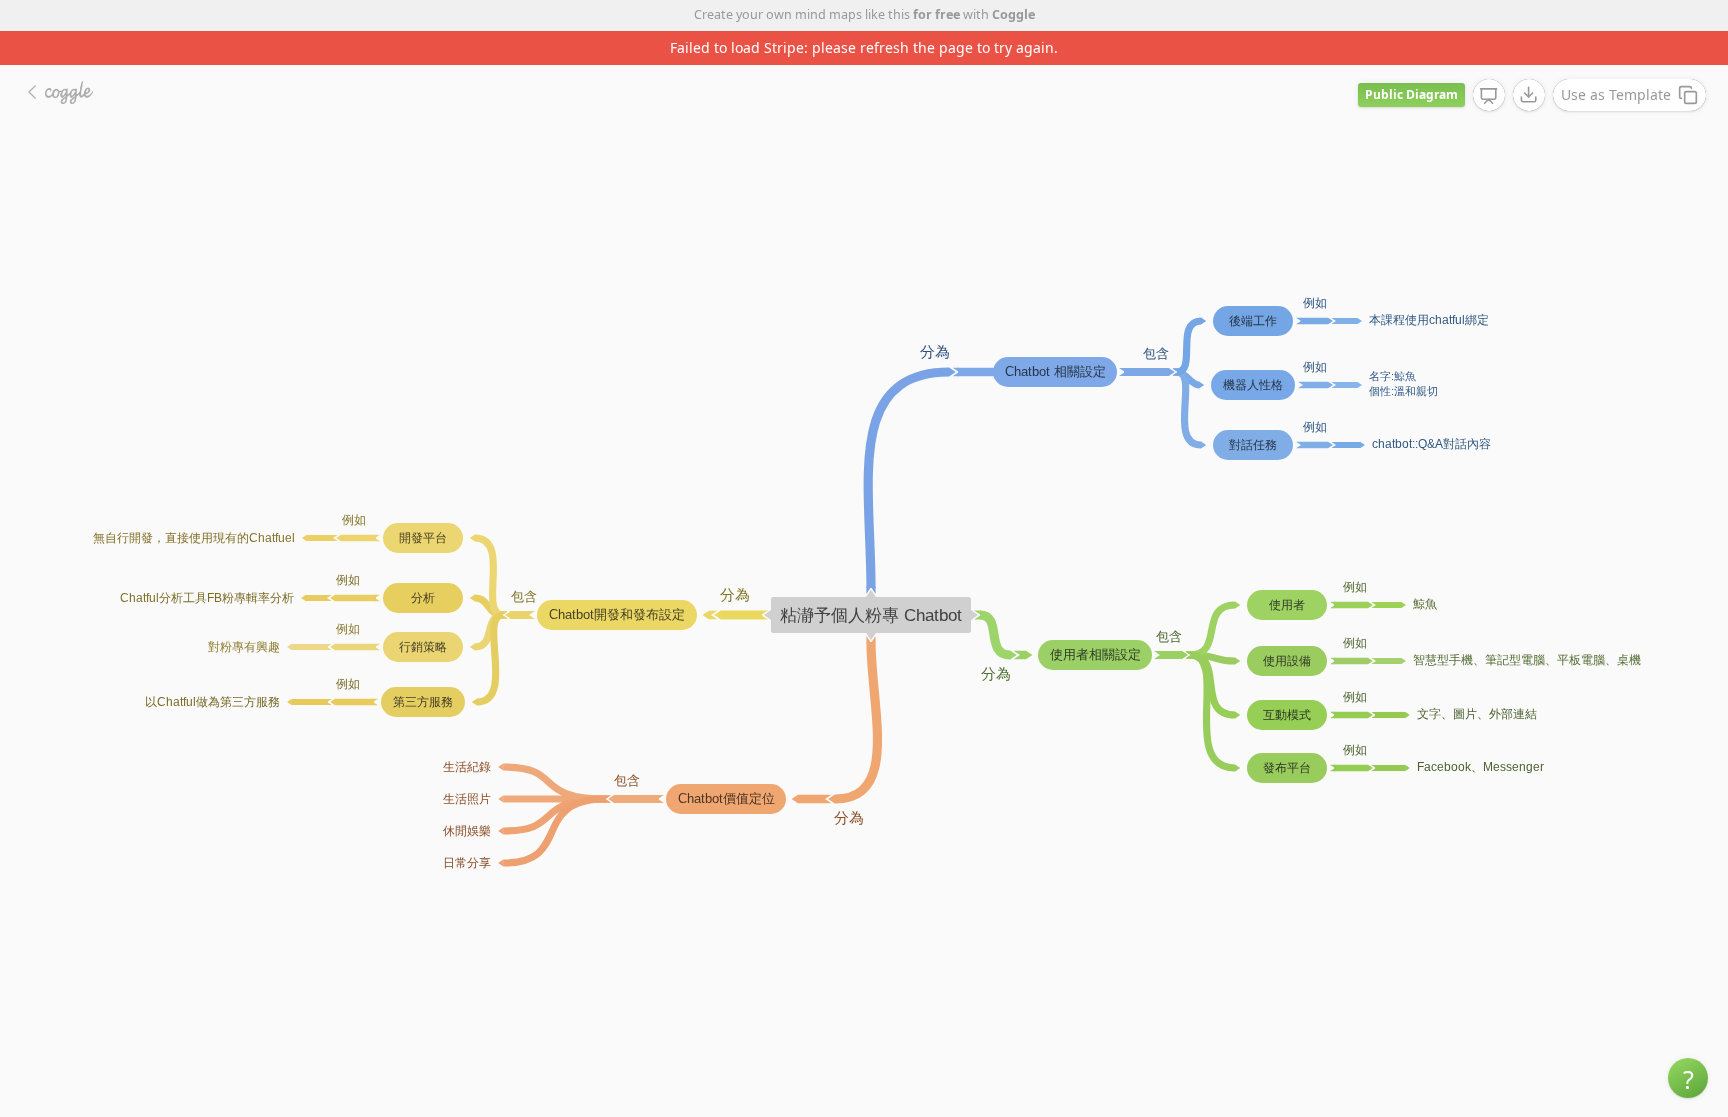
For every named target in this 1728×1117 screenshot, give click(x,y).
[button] (1688, 1078)
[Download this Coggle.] (1529, 95)
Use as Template (1616, 94)
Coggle (1013, 14)
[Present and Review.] (1489, 96)
